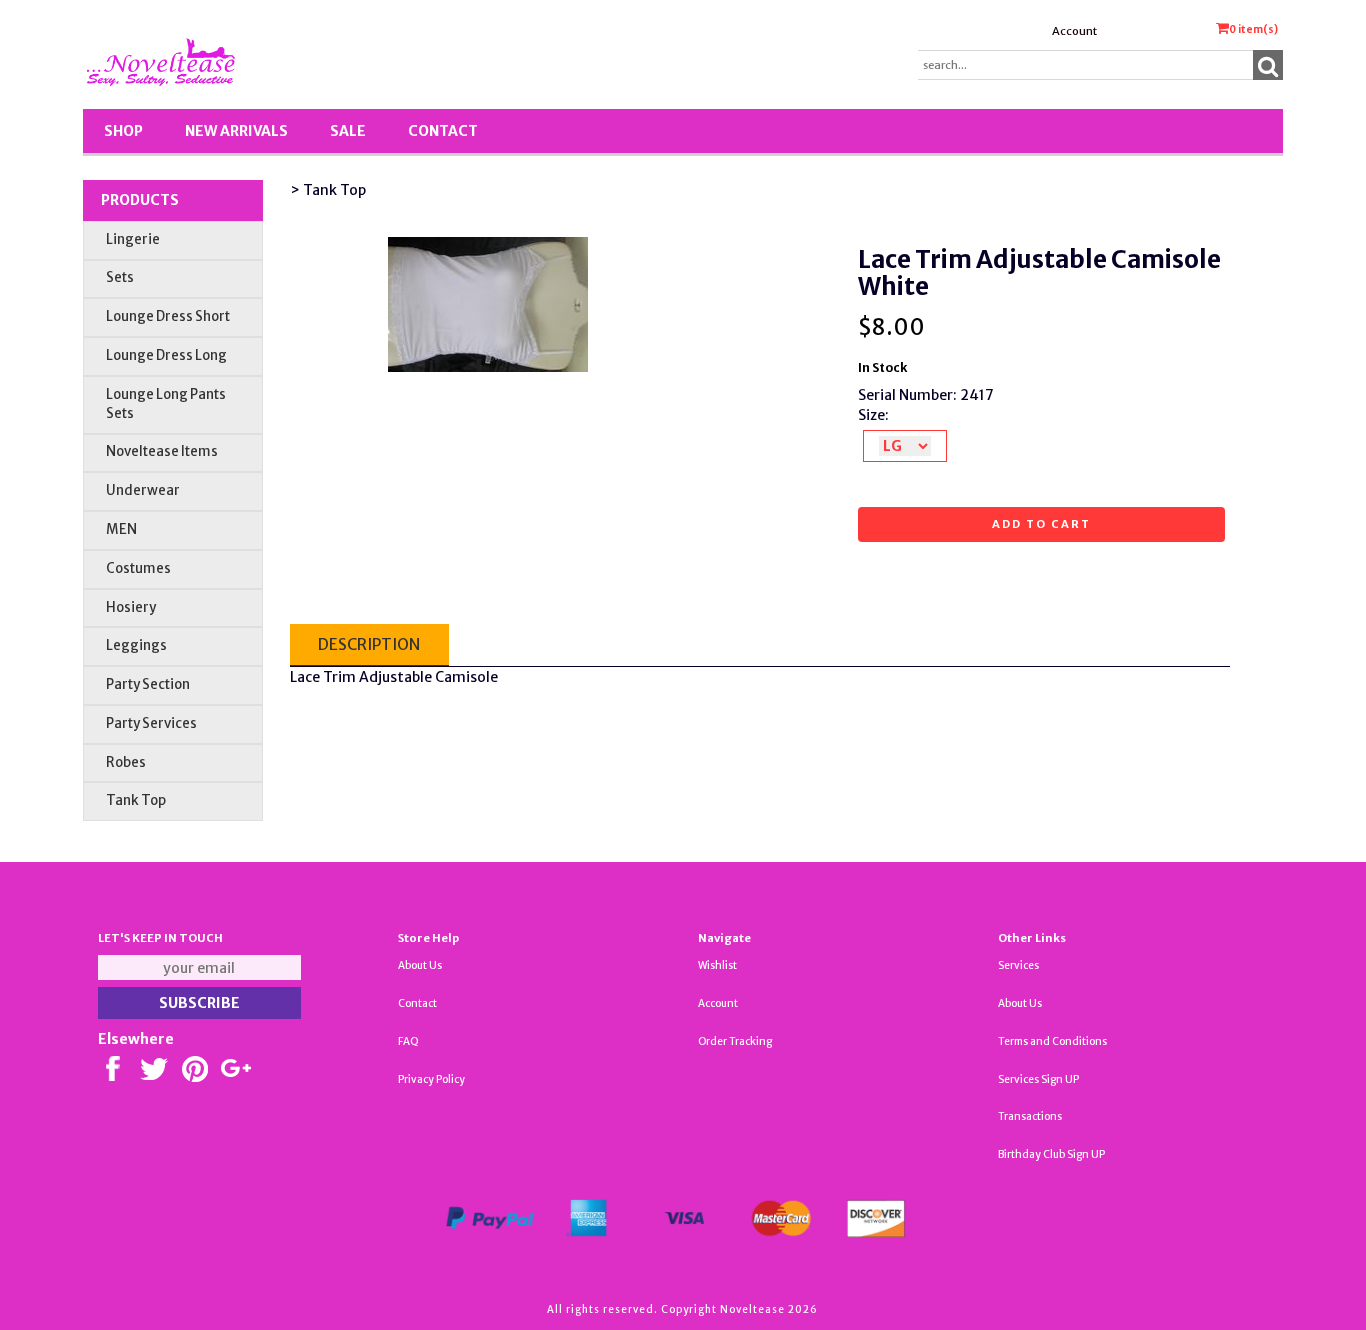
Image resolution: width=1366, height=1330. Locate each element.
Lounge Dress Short (168, 316)
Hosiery (131, 607)
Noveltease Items (162, 451)
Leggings (136, 645)
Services (1018, 965)
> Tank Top (328, 190)
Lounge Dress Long (166, 355)
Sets (120, 277)
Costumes (138, 568)
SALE (348, 131)
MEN (121, 529)
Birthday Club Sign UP (1051, 1154)
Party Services (151, 723)
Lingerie (133, 239)
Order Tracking (735, 1041)
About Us (420, 965)
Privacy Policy (431, 1079)
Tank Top (136, 800)
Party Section (148, 684)
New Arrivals (236, 131)
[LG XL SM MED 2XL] (905, 446)
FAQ (408, 1041)
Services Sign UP (1038, 1079)
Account (1074, 31)
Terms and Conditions (1052, 1041)
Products (140, 200)
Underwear (143, 490)
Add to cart (1041, 524)
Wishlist (717, 965)
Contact (443, 131)
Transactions (1030, 1116)
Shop (123, 131)
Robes (126, 762)
